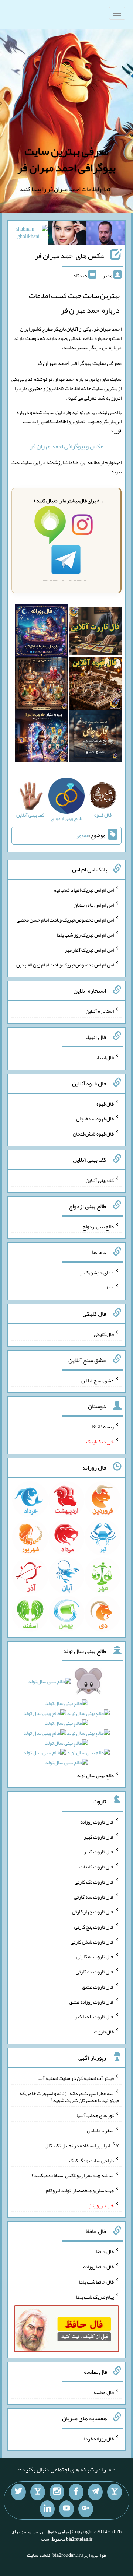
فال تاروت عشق (98, 1987)
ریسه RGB (103, 1426)
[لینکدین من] (47, 2509)
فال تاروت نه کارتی (95, 1956)
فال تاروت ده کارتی (95, 1972)
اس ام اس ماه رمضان (94, 905)
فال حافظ (105, 2252)
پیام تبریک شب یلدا (95, 2296)
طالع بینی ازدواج (98, 1226)
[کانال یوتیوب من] (66, 2509)
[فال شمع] (42, 685)
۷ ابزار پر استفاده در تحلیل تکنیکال (82, 2145)
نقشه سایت (38, 2555)
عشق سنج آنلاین (98, 1380)
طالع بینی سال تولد (95, 1775)
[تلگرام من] (95, 2492)
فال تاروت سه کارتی (94, 1896)
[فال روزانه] (42, 632)
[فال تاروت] (95, 632)
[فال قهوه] (95, 685)
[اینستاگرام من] (57, 2492)
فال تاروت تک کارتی (94, 1882)
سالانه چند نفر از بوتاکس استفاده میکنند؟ (73, 2175)
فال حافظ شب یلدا (96, 2282)
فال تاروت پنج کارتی (94, 1927)
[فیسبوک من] (76, 2492)
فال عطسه (104, 2392)
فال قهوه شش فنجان (93, 1134)
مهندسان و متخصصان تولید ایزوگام (80, 2190)
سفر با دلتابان (100, 2130)
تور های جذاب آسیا (95, 2115)
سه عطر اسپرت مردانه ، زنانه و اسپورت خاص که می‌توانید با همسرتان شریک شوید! (69, 2096)
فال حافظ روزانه (98, 2267)
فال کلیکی (104, 1334)
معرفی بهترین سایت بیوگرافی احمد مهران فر (66, 159)
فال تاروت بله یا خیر (94, 2017)
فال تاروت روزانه (97, 1822)
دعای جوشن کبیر (97, 1273)
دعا (110, 1288)
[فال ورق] (42, 738)
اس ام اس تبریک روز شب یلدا (85, 935)
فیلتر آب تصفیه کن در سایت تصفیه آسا (76, 2078)
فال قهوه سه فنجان (95, 1119)
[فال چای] (95, 738)
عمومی (82, 836)
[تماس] (38, 2492)
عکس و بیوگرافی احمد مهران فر (67, 446)
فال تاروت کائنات (97, 1867)
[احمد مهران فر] (106, 234)
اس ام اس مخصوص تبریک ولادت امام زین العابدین (65, 965)
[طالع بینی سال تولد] (66, 1725)
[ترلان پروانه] (67, 234)
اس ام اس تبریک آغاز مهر (89, 950)
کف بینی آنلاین (100, 1180)
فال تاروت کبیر (99, 1836)
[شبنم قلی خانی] (28, 234)
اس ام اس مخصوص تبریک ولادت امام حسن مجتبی (65, 920)
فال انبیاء (105, 1057)
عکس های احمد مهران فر (69, 256)
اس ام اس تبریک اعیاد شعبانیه (84, 890)
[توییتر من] (18, 2492)
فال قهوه (105, 1103)
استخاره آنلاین (100, 1011)
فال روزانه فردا (99, 2438)
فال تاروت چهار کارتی (93, 1912)
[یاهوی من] (115, 2492)
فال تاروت (104, 2032)
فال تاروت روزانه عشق (91, 2001)
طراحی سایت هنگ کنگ (91, 2160)
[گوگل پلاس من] (86, 2509)
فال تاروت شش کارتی (92, 1941)
